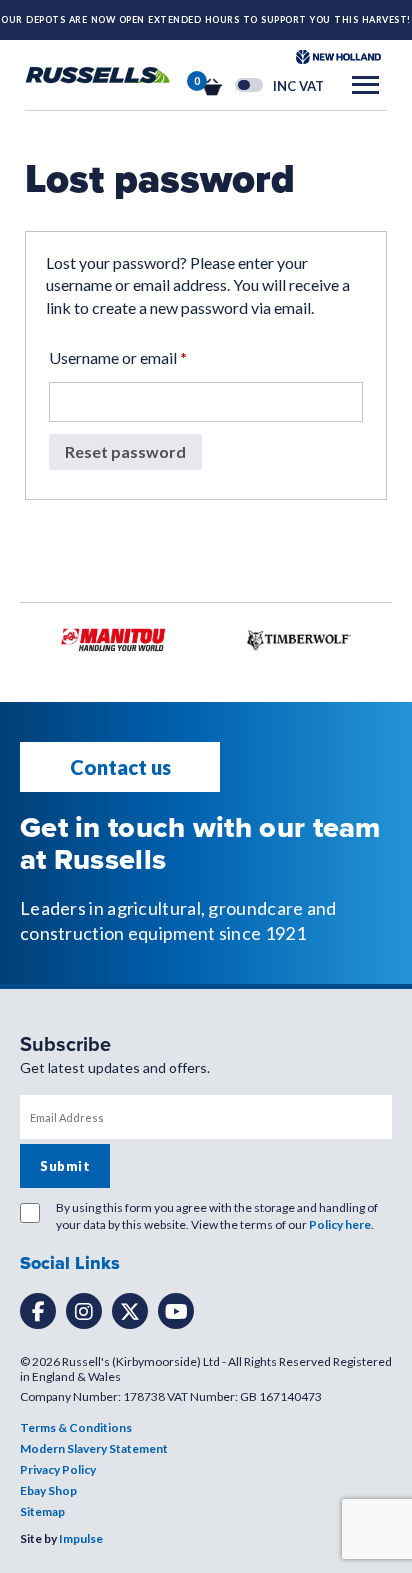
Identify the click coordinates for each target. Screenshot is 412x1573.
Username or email (118, 357)
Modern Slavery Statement (94, 1448)
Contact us (120, 767)
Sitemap (42, 1511)
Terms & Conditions (76, 1427)
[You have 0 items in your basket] (212, 85)
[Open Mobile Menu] (365, 85)
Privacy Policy (58, 1469)
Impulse (81, 1538)
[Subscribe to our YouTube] (176, 1311)
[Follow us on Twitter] (130, 1311)
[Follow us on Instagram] (84, 1311)
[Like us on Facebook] (38, 1311)
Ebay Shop (48, 1490)
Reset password (125, 451)
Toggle (249, 85)
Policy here (340, 1224)
